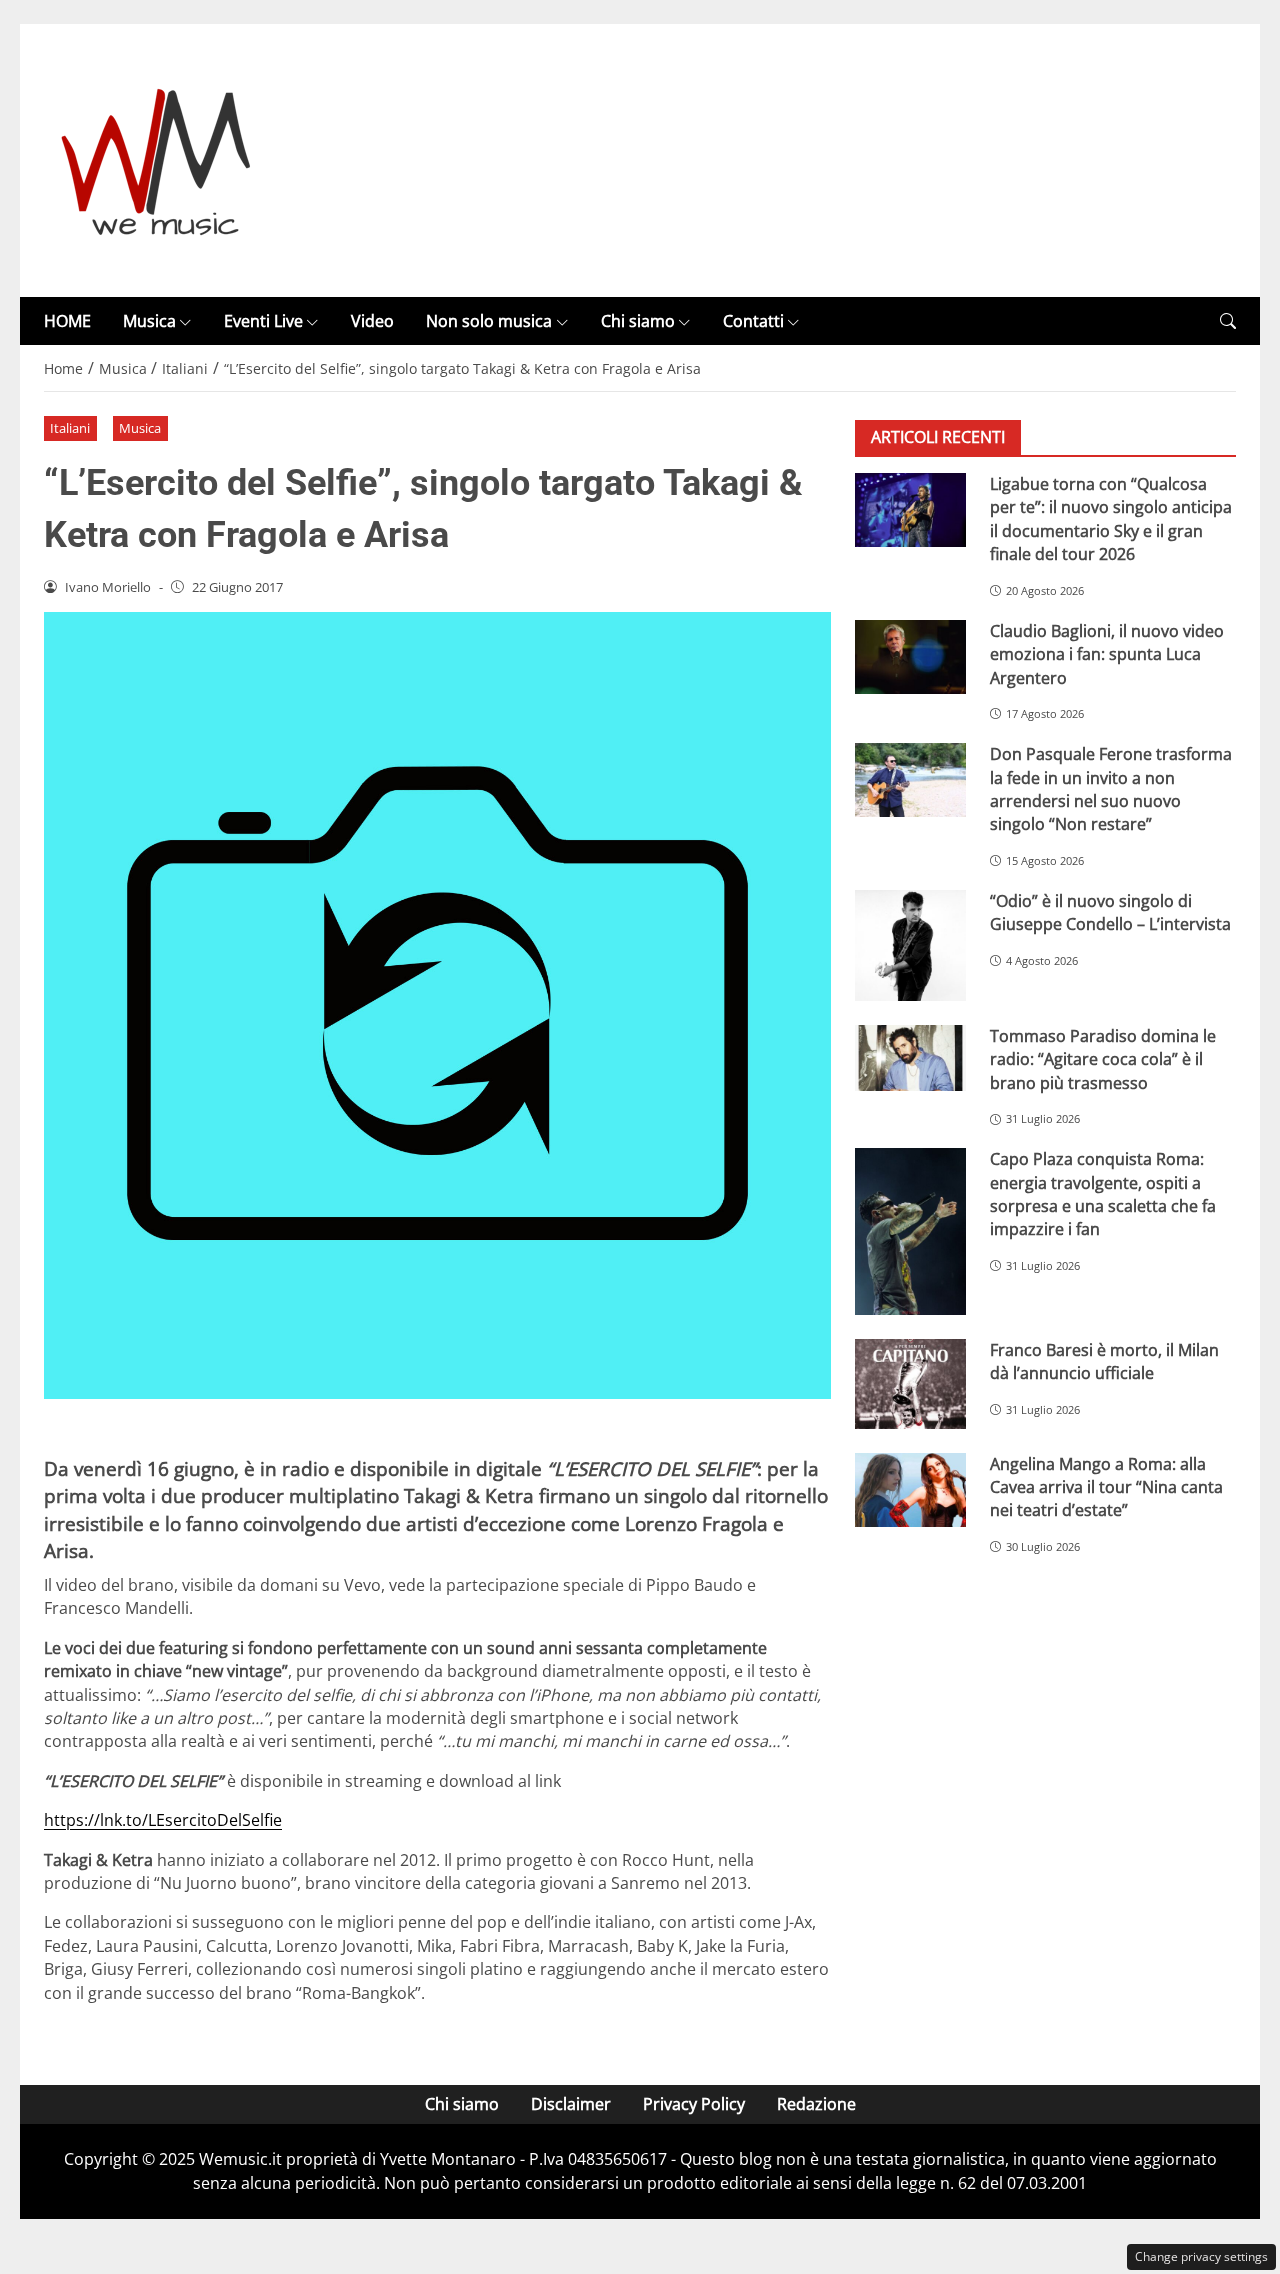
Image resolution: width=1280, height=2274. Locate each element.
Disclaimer (571, 2104)
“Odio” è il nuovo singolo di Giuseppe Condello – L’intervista (1110, 912)
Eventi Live (263, 321)
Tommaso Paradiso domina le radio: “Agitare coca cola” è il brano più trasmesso (1103, 1059)
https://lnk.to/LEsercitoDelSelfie (163, 1820)
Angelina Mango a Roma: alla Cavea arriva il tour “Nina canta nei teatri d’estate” (1106, 1487)
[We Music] (156, 159)
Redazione (816, 2104)
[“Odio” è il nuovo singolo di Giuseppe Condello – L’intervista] (910, 945)
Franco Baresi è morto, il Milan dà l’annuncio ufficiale (1104, 1361)
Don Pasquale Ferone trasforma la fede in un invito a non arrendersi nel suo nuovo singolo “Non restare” (1111, 789)
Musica (149, 321)
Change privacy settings (1201, 2256)
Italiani (70, 428)
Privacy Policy (694, 2104)
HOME (67, 321)
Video (372, 321)
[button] (1228, 321)
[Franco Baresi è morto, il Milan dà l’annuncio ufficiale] (910, 1384)
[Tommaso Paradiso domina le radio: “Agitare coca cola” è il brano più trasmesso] (910, 1058)
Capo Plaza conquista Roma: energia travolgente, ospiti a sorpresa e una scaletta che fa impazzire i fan (1103, 1195)
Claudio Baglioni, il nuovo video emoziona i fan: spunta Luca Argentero (1107, 654)
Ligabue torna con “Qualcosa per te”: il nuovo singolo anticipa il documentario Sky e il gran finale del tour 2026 (1111, 519)
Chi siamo (638, 321)
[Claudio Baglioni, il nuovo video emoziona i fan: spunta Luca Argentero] (910, 657)
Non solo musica (489, 321)
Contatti (753, 321)
